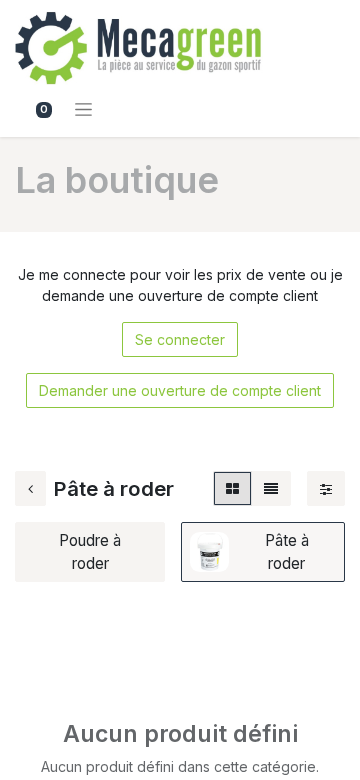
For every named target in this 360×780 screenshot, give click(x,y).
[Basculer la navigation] (83, 108)
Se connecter (180, 339)
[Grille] (232, 488)
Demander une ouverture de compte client (180, 390)
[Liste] (271, 488)
